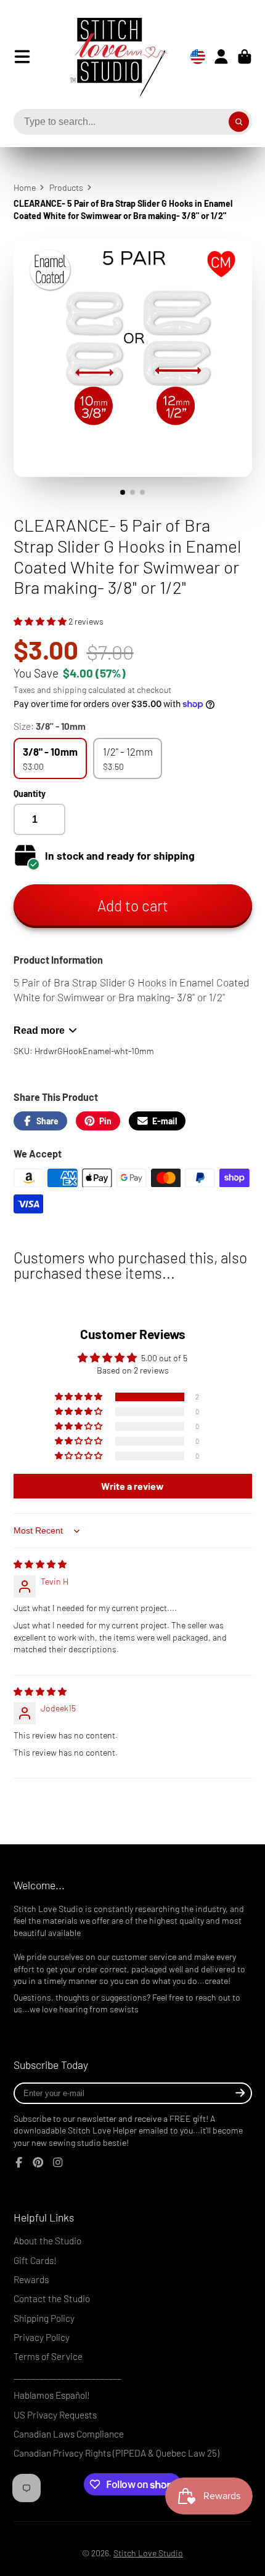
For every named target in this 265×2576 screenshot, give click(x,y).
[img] (40, 1564)
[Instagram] (58, 2162)
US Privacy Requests (55, 2415)
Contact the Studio (52, 2298)
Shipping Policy (44, 2318)
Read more (39, 1030)
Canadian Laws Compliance (69, 2434)
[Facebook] (19, 2162)
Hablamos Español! (52, 2395)
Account (221, 57)
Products (66, 187)
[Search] (239, 122)
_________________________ (67, 2376)
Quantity (30, 794)
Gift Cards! (35, 2260)
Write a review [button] (132, 1486)
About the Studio (47, 2241)
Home (25, 187)
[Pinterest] (38, 2162)
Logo (110, 57)
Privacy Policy (42, 2337)
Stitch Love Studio (148, 2553)
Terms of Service (48, 2356)
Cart (245, 57)
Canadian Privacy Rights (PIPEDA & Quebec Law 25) (116, 2453)
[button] (41, 621)
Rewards (31, 2279)
